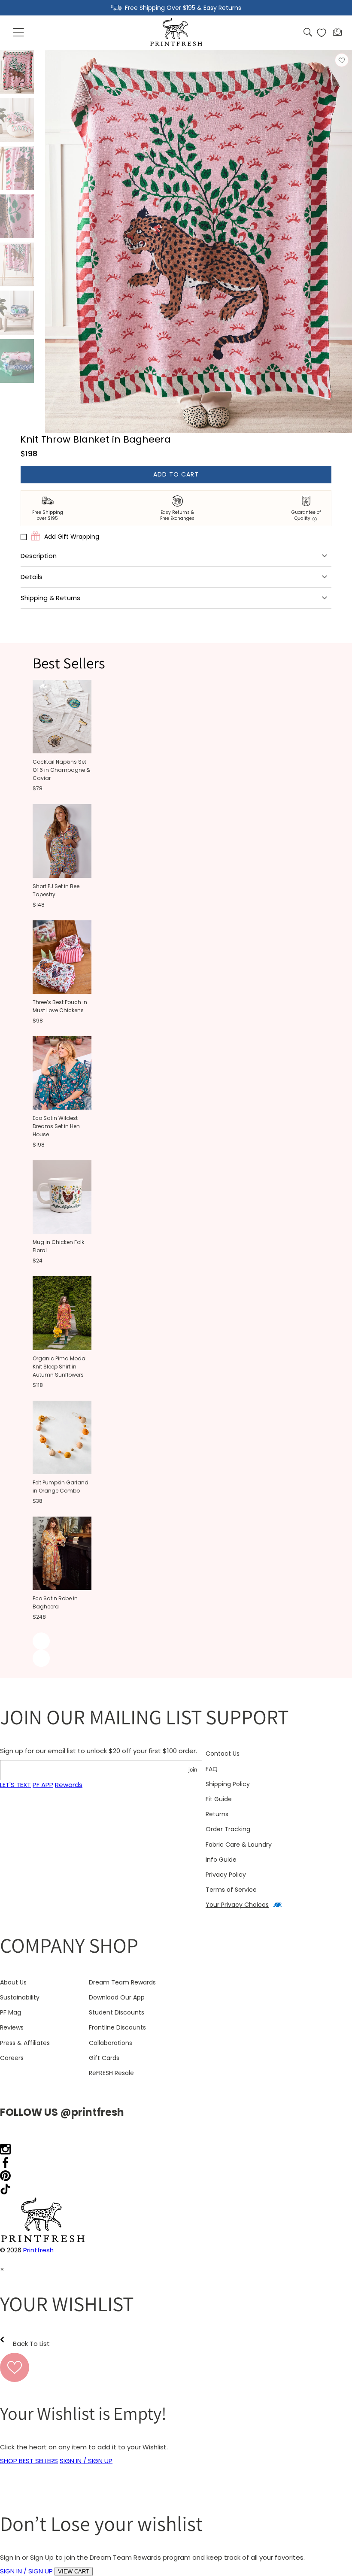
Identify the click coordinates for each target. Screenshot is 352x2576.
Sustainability (20, 1997)
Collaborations (111, 2043)
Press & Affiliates (25, 2043)
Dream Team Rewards (122, 1982)
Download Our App (117, 1997)
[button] (19, 33)
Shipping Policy (228, 1784)
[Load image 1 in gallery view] (17, 72)
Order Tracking (228, 1829)
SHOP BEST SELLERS (29, 2461)
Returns (217, 1814)
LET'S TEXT (15, 1785)
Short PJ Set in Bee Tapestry (56, 890)
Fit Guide (219, 1799)
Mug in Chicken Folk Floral (58, 1246)
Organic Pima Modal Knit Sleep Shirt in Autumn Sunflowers (60, 1367)
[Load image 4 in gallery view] (17, 216)
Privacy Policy (226, 1875)
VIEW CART (74, 2571)
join (193, 1770)
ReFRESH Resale (111, 2073)
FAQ (212, 1769)
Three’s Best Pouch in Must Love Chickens (60, 1006)
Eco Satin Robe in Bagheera (55, 1602)
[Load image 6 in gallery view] (17, 313)
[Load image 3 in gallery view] (17, 168)
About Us (13, 1982)
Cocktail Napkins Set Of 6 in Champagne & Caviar (61, 770)
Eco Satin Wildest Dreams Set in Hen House (56, 1126)
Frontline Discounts (117, 2027)
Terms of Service (231, 1890)
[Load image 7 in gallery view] (17, 361)
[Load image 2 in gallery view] (17, 120)
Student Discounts (117, 2012)
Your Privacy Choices (237, 1905)
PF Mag (11, 2012)
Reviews (12, 2027)
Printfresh (38, 2250)
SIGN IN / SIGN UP (86, 2461)
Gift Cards (104, 2058)
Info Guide (221, 1860)
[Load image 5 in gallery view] (17, 264)
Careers (12, 2058)
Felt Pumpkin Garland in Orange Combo (61, 1487)
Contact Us (223, 1754)
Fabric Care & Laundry (239, 1845)
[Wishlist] (322, 33)
